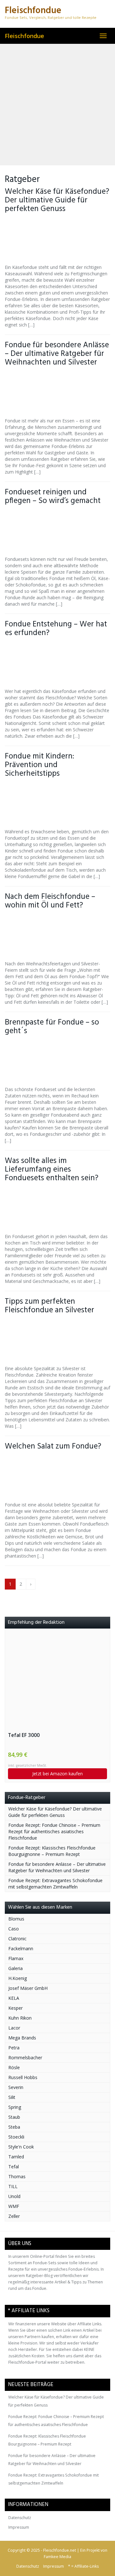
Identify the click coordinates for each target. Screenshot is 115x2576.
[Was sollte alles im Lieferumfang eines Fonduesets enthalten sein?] (57, 1208)
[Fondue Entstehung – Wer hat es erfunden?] (57, 663)
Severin (16, 2087)
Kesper (15, 2008)
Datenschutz (20, 2518)
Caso (14, 1929)
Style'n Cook (21, 2147)
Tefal (14, 2167)
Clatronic (17, 1939)
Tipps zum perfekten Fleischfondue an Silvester (50, 1306)
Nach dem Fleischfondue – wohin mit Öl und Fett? (50, 901)
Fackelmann (21, 1948)
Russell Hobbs (23, 2077)
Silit (12, 2097)
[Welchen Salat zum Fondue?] (57, 1476)
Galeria (15, 1968)
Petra (14, 2048)
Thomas (17, 2176)
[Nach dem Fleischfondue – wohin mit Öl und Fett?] (57, 935)
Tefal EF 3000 (24, 1735)
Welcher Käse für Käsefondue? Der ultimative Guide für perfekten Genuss (57, 200)
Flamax (16, 1958)
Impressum (19, 2527)
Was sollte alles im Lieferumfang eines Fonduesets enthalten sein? (52, 1170)
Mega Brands (22, 2038)
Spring (15, 2107)
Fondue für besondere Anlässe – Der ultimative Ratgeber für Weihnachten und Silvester (57, 354)
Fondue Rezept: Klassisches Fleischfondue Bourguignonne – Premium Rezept (52, 1851)
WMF (14, 2206)
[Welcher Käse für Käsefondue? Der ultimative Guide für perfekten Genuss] (57, 239)
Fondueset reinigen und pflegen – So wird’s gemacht (53, 497)
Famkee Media (57, 2557)
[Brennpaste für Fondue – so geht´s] (57, 1061)
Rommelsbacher (25, 2058)
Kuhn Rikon (20, 2018)
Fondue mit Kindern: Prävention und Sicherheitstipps (39, 765)
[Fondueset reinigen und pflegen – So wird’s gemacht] (57, 531)
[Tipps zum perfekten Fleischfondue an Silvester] (57, 1340)
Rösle (14, 2067)
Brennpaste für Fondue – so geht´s (52, 1027)
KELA (14, 1998)
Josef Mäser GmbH (28, 1988)
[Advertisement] (57, 105)
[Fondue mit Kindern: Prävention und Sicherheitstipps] (57, 803)
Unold (14, 2196)
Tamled (16, 2157)
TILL (13, 2186)
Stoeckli (16, 2137)
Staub (14, 2117)
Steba (14, 2127)
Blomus (16, 1919)
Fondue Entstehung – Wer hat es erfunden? (56, 629)
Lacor (14, 2028)
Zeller (14, 2216)
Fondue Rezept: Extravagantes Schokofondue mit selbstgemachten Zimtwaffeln (55, 1884)
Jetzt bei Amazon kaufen (57, 1774)
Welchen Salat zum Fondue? (53, 1446)
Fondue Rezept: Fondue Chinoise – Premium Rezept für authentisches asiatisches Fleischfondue (54, 1831)
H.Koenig (18, 1978)
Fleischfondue (24, 36)
